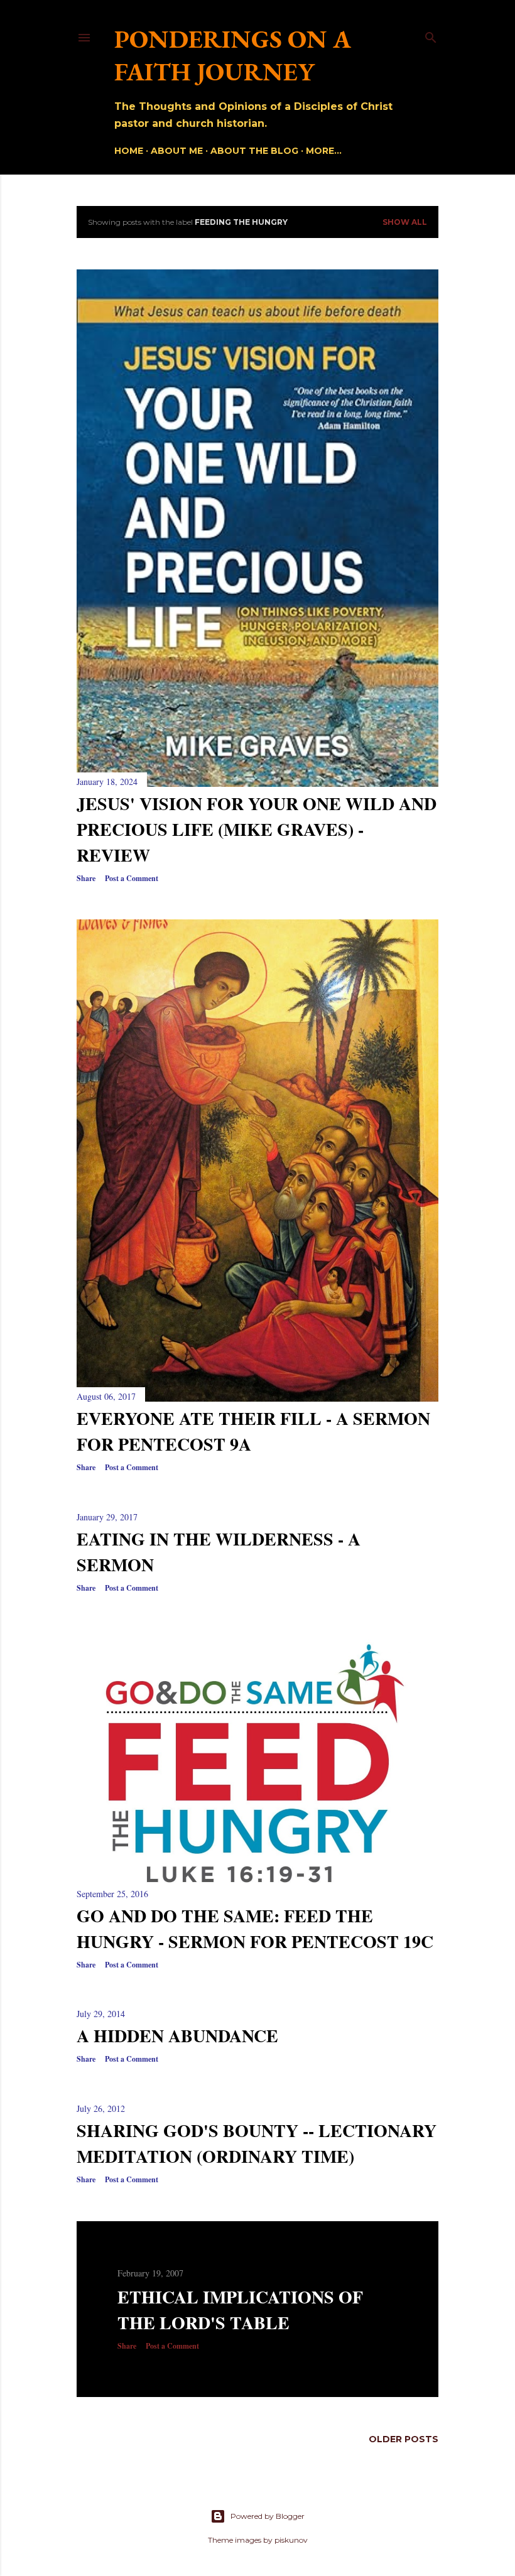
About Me (177, 151)
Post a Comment (132, 878)
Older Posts (404, 2439)
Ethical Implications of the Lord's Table (240, 2310)
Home (129, 151)
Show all (405, 222)
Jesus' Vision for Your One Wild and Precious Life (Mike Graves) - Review (257, 829)
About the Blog (254, 151)
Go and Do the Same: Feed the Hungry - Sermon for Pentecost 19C (255, 1929)
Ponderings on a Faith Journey (233, 55)
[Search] (431, 35)
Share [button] (86, 878)
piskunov (291, 2540)
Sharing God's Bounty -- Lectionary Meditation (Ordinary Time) (257, 2143)
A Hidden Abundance (177, 2036)
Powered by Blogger (268, 2516)
